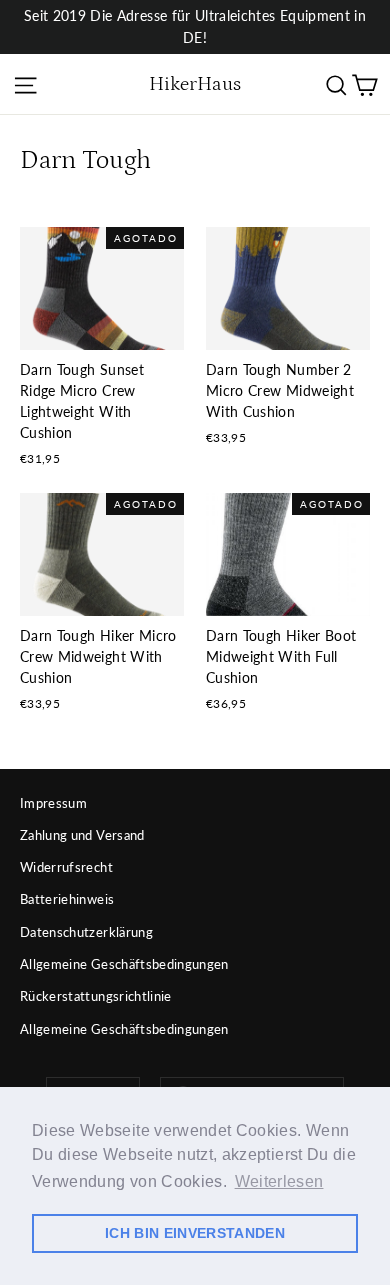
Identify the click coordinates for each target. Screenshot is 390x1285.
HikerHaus (195, 84)
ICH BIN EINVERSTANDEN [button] (195, 1233)
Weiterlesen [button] (279, 1181)
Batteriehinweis (67, 899)
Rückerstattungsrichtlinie (96, 996)
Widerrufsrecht (66, 867)
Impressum (53, 803)
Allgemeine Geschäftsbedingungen (124, 964)
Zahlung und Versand (82, 835)
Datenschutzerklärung (86, 932)
